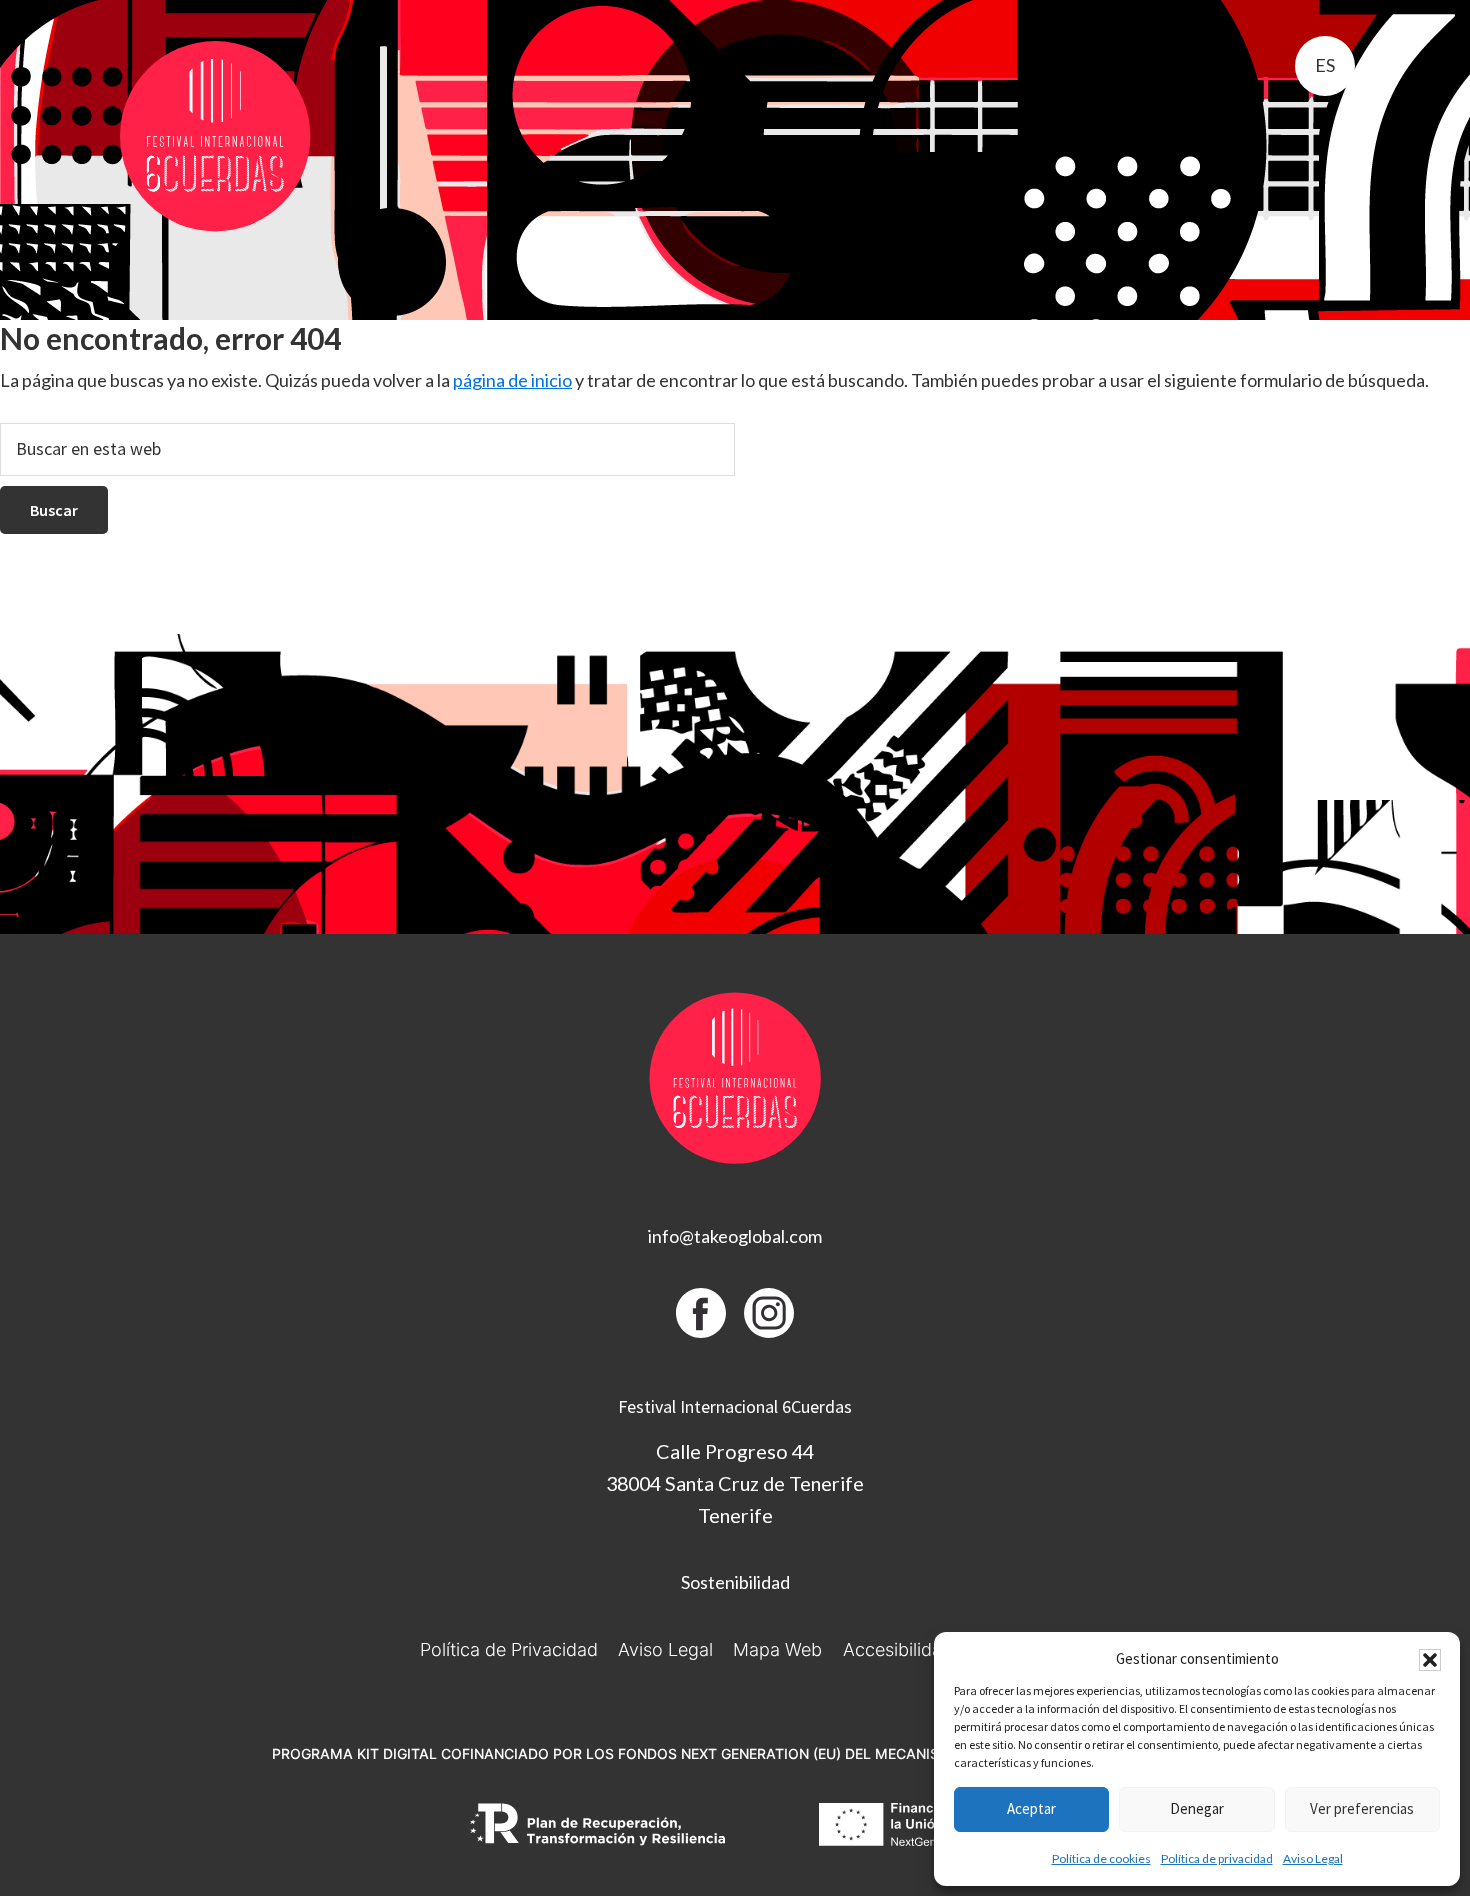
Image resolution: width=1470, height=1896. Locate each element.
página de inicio (512, 380)
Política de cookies (1101, 1858)
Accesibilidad (898, 1649)
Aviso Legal (1313, 1858)
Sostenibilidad (735, 1582)
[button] (1430, 1660)
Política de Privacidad (509, 1649)
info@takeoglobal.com (735, 1236)
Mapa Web (777, 1649)
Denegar (1197, 1808)
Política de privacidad (1217, 1858)
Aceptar (1031, 1808)
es (1325, 65)
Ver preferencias (1362, 1808)
